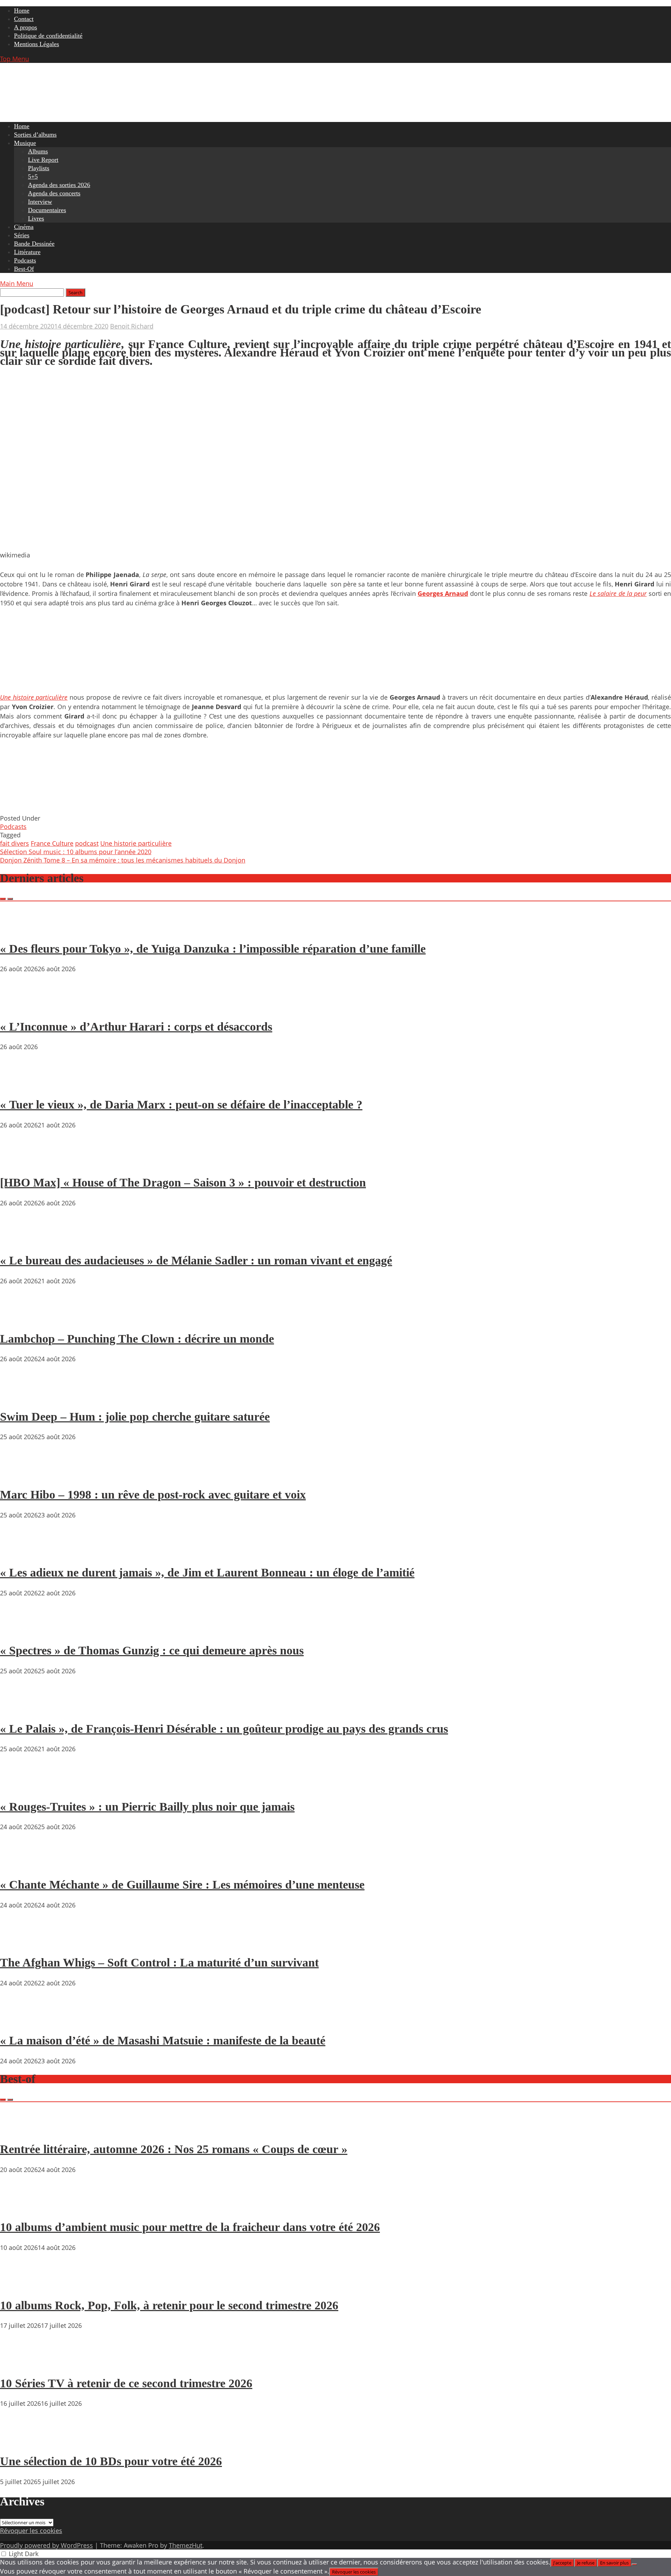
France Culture (52, 843)
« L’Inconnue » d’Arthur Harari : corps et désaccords (136, 1027)
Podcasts (25, 260)
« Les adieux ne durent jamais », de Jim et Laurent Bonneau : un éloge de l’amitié (207, 1572)
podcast (87, 843)
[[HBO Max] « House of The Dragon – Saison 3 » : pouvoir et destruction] (21, 1163)
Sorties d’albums (35, 135)
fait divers (15, 843)
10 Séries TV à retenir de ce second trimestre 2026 (126, 2383)
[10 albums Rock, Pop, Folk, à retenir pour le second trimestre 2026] (21, 2285)
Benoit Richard (132, 326)
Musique (25, 143)
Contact (24, 19)
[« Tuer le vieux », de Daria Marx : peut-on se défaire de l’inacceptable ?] (21, 1084)
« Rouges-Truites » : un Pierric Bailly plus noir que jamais (147, 1807)
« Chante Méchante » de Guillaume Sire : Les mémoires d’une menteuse (182, 1885)
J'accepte (562, 2563)
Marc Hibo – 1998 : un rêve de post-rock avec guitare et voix (153, 1495)
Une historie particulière (136, 843)
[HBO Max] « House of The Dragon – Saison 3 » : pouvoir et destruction (183, 1182)
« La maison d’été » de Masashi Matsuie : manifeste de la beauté (163, 2040)
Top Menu (15, 59)
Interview (40, 202)
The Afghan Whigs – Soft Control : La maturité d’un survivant (159, 1962)
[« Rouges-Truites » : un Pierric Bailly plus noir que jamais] (21, 1787)
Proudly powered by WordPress (46, 2545)
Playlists (39, 168)
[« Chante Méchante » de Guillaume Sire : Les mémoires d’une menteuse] (21, 1864)
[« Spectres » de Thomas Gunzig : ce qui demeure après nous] (21, 1631)
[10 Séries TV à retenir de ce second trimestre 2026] (21, 2363)
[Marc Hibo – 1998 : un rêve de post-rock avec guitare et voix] (21, 1474)
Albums (38, 151)
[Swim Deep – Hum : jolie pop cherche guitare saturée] (21, 1397)
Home (22, 10)
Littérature (27, 252)
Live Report (43, 160)
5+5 (33, 176)
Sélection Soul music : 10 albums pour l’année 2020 (76, 852)
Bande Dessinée (34, 244)
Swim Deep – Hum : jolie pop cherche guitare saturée (135, 1417)
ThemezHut (186, 2545)
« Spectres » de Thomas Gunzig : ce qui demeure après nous (152, 1650)
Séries (22, 235)
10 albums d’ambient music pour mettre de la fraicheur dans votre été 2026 (190, 2227)
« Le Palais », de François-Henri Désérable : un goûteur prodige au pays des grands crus (224, 1729)
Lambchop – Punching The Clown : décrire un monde (137, 1339)
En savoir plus (614, 2563)
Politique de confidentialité (48, 36)
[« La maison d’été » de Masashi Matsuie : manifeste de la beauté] (21, 2021)
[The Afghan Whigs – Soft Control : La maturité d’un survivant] (21, 1943)
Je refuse (586, 2563)
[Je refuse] (634, 2564)
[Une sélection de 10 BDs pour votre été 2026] (21, 2441)
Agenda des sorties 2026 (59, 185)
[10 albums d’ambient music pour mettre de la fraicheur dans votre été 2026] (21, 2207)
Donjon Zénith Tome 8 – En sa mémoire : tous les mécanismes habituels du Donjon (123, 860)
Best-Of (24, 269)
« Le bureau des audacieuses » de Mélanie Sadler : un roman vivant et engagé (196, 1260)
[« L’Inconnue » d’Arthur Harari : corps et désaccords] (21, 1006)
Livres (36, 218)
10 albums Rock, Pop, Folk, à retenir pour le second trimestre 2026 (169, 2305)
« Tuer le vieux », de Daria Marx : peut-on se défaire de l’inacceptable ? (181, 1105)
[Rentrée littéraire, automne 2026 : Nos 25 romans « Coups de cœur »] (21, 2129)
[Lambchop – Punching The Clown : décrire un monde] (21, 1319)
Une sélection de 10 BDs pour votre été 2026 (111, 2461)
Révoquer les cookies (31, 2531)
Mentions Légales (37, 44)
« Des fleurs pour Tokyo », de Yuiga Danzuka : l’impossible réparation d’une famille (213, 949)
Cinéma (24, 227)
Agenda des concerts (54, 193)
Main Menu (17, 283)
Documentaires (47, 210)
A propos (26, 27)
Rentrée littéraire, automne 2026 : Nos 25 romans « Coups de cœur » (174, 2149)
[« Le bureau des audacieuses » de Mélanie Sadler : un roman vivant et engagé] (21, 1241)
